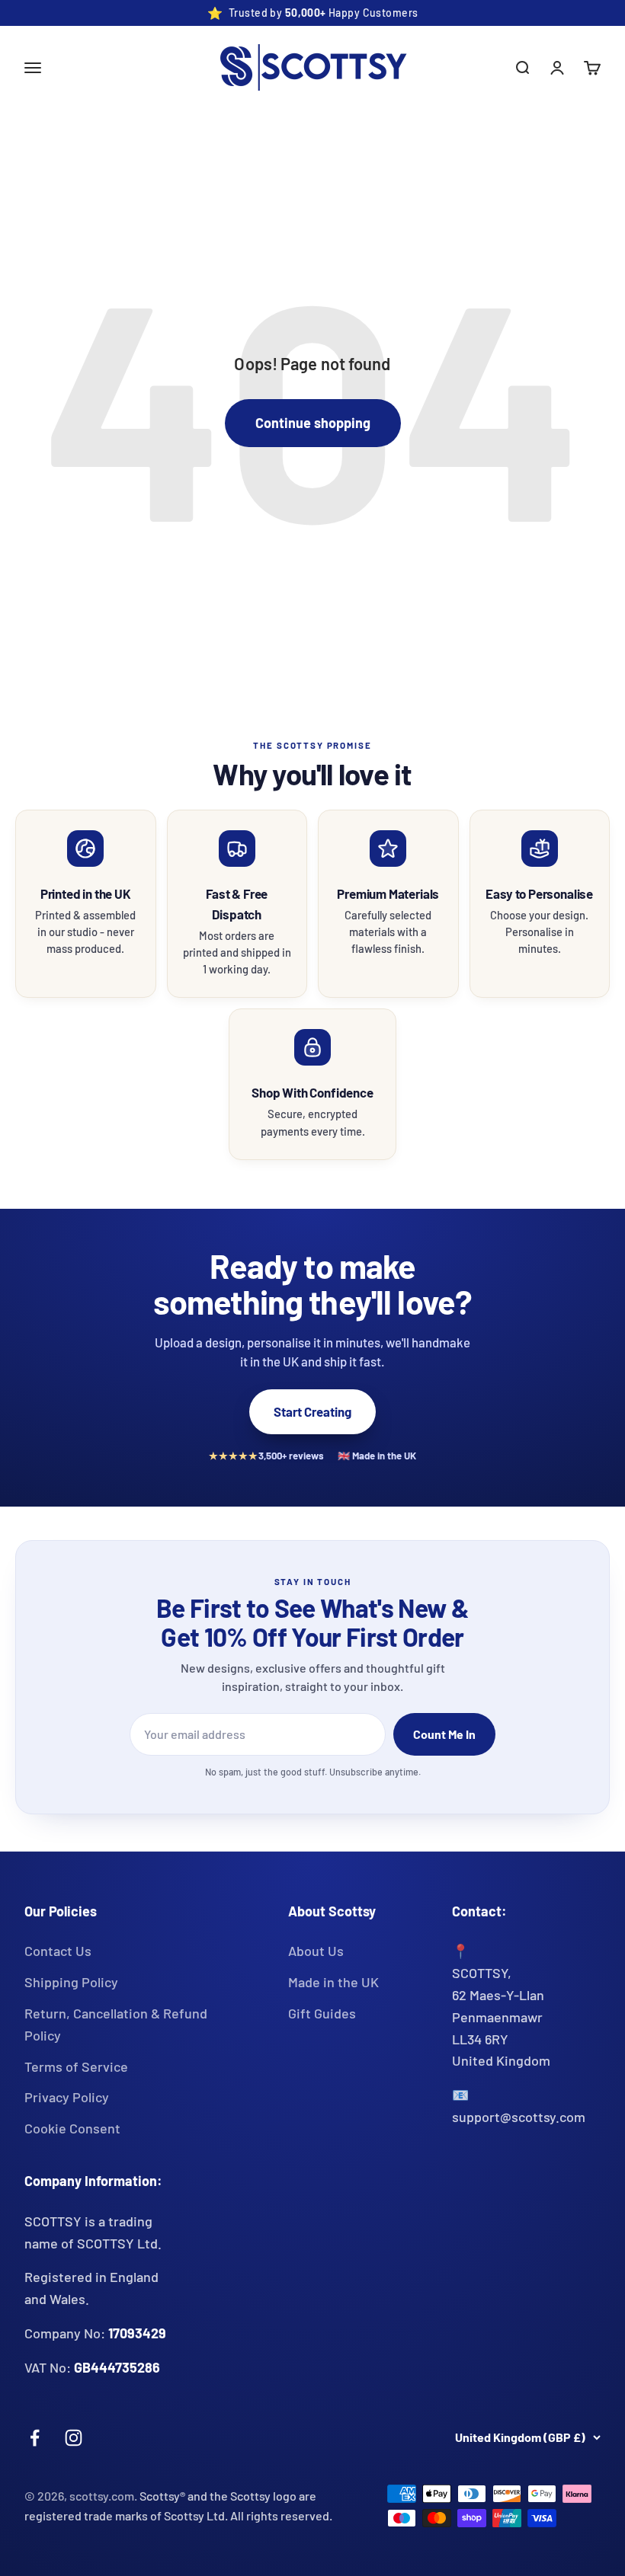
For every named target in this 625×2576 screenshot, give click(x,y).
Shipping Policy (71, 1982)
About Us (316, 1951)
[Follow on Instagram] (74, 2438)
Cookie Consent (72, 2128)
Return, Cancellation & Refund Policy (116, 2024)
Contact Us (58, 1951)
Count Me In (444, 1734)
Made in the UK (333, 1982)
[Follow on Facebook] (35, 2438)
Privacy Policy (67, 2097)
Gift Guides (322, 2013)
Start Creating (312, 1411)
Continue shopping (313, 423)
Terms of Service (76, 2066)
